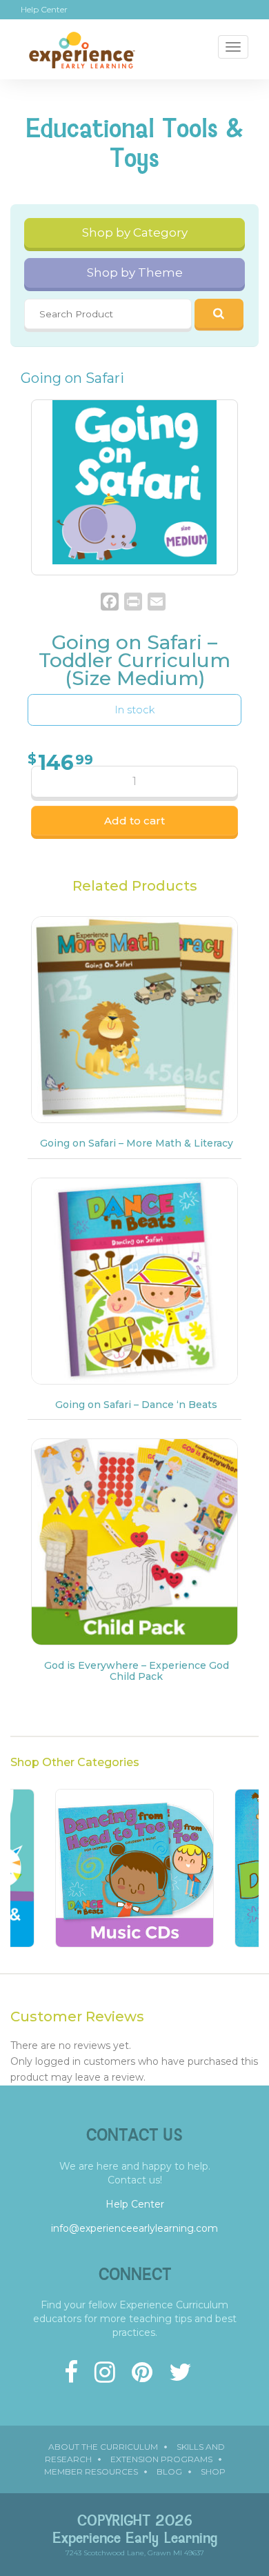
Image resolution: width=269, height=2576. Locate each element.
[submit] (219, 313)
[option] (134, 1875)
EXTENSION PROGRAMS (161, 2459)
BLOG (169, 2471)
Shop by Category (135, 232)
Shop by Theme (135, 273)
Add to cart (134, 821)
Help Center (44, 10)
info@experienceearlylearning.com (134, 2228)
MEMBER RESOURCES (91, 2471)
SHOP (213, 2471)
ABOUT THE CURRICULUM (103, 2447)
